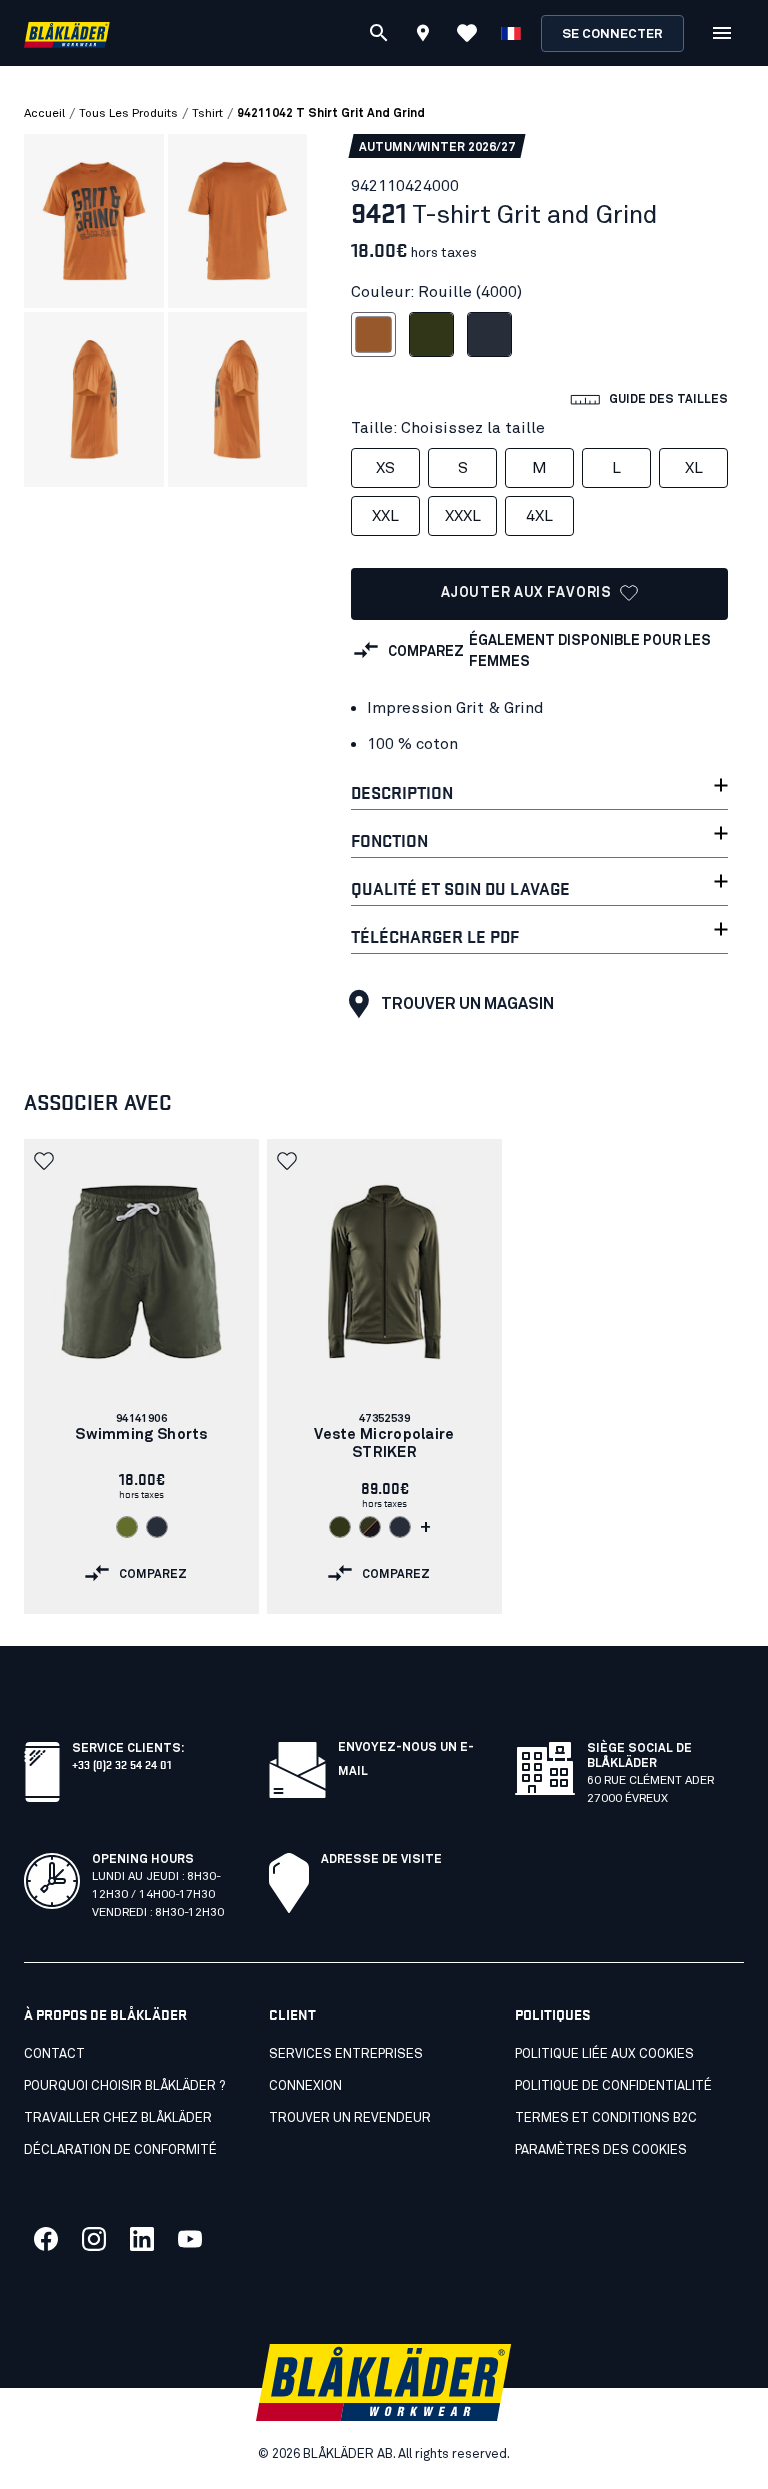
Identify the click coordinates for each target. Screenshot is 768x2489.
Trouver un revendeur (350, 2118)
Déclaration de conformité (120, 2150)
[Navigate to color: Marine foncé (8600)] (157, 1527)
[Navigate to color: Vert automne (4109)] (127, 1527)
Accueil (44, 114)
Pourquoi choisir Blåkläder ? (124, 2086)
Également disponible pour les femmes (590, 651)
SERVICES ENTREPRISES (346, 2054)
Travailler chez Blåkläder (118, 2118)
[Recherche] (379, 33)
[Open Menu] (722, 33)
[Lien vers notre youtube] (190, 2239)
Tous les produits (128, 114)
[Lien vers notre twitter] (94, 2239)
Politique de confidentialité (613, 2086)
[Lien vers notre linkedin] (142, 2239)
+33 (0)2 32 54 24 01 (121, 1763)
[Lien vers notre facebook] (46, 2239)
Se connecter (612, 34)
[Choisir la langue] (511, 33)
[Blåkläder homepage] (67, 33)
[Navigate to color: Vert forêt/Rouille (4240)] (370, 1527)
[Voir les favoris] (467, 33)
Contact (54, 2054)
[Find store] (423, 36)
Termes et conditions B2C (606, 2118)
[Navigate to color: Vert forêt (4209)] (340, 1527)
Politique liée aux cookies (604, 2054)
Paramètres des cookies (601, 2150)
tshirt (207, 114)
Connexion (305, 2086)
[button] (46, 1161)
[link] (141, 1376)
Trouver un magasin (467, 1004)
